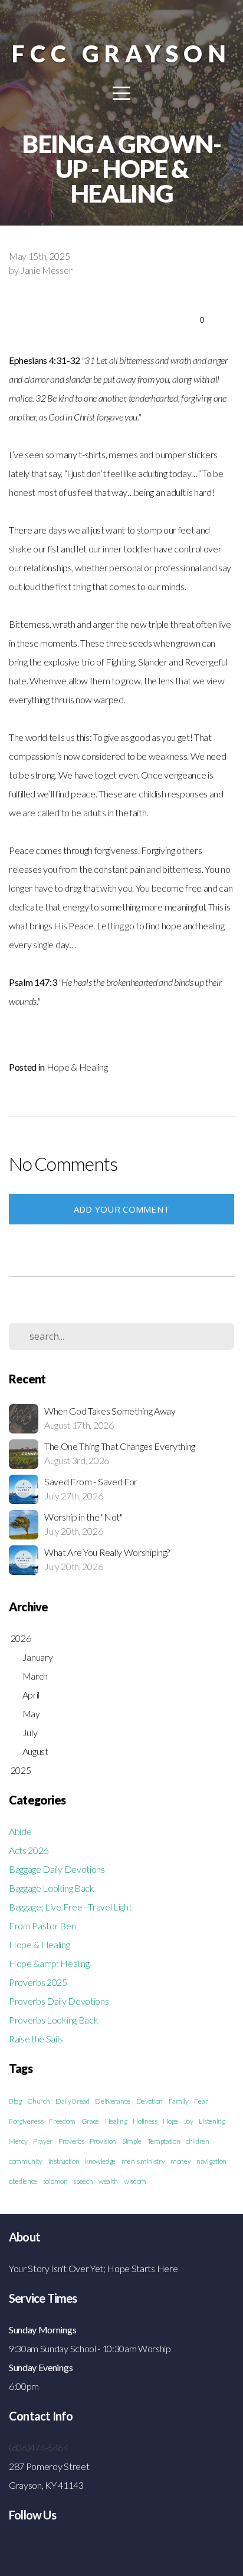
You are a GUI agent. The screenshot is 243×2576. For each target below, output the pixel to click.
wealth (108, 2181)
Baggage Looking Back (52, 1888)
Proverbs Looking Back (53, 2020)
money (180, 2161)
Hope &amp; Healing (49, 1963)
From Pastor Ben (42, 1926)
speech (83, 2181)
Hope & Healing (77, 1067)
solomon (55, 2181)
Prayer (43, 2141)
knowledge (100, 2161)
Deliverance (112, 2101)
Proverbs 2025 (38, 1982)
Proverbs (71, 2141)
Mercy (18, 2141)
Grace (90, 2121)
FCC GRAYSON (121, 53)
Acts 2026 (29, 1850)
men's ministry (143, 2161)
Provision (103, 2141)
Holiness (145, 2121)
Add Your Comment (122, 1209)
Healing (116, 2121)
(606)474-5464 (39, 2447)
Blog (15, 2101)
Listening (212, 2121)
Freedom (62, 2121)
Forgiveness (26, 2121)
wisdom (135, 2181)
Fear (201, 2101)
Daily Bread (72, 2101)
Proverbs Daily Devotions (59, 2001)
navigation (211, 2161)
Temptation (164, 2141)
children (197, 2141)
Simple (132, 2141)
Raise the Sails (36, 2039)
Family (179, 2101)
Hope (170, 2121)
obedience (23, 2181)
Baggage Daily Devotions (57, 1869)
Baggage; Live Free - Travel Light (70, 1907)
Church (38, 2101)
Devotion (150, 2101)
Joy (189, 2121)
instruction (64, 2161)
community (26, 2161)
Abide (20, 1831)
